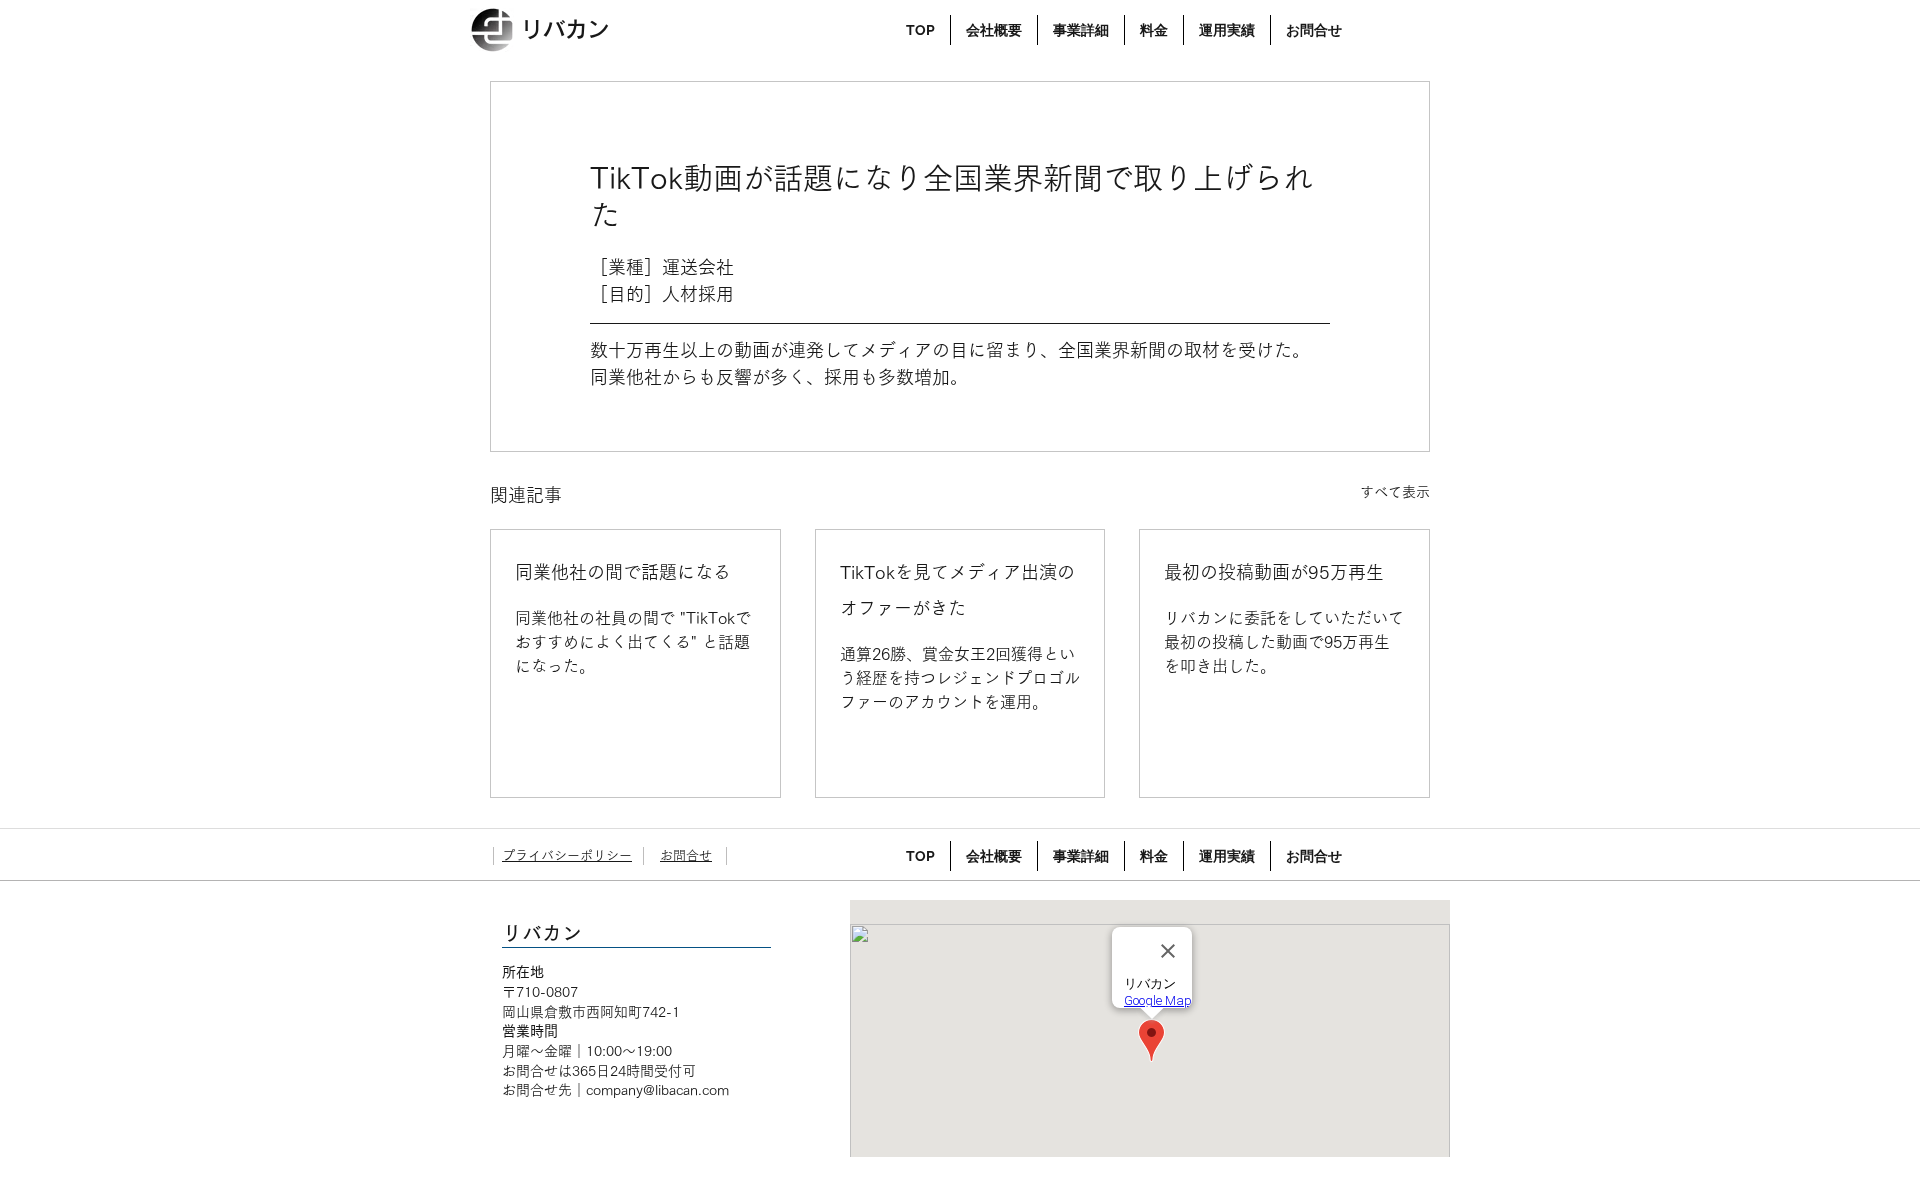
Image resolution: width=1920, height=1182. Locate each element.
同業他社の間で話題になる (623, 572)
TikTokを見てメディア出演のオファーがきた (957, 590)
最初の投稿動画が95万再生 (1274, 572)
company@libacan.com (657, 1090)
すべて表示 (1395, 492)
